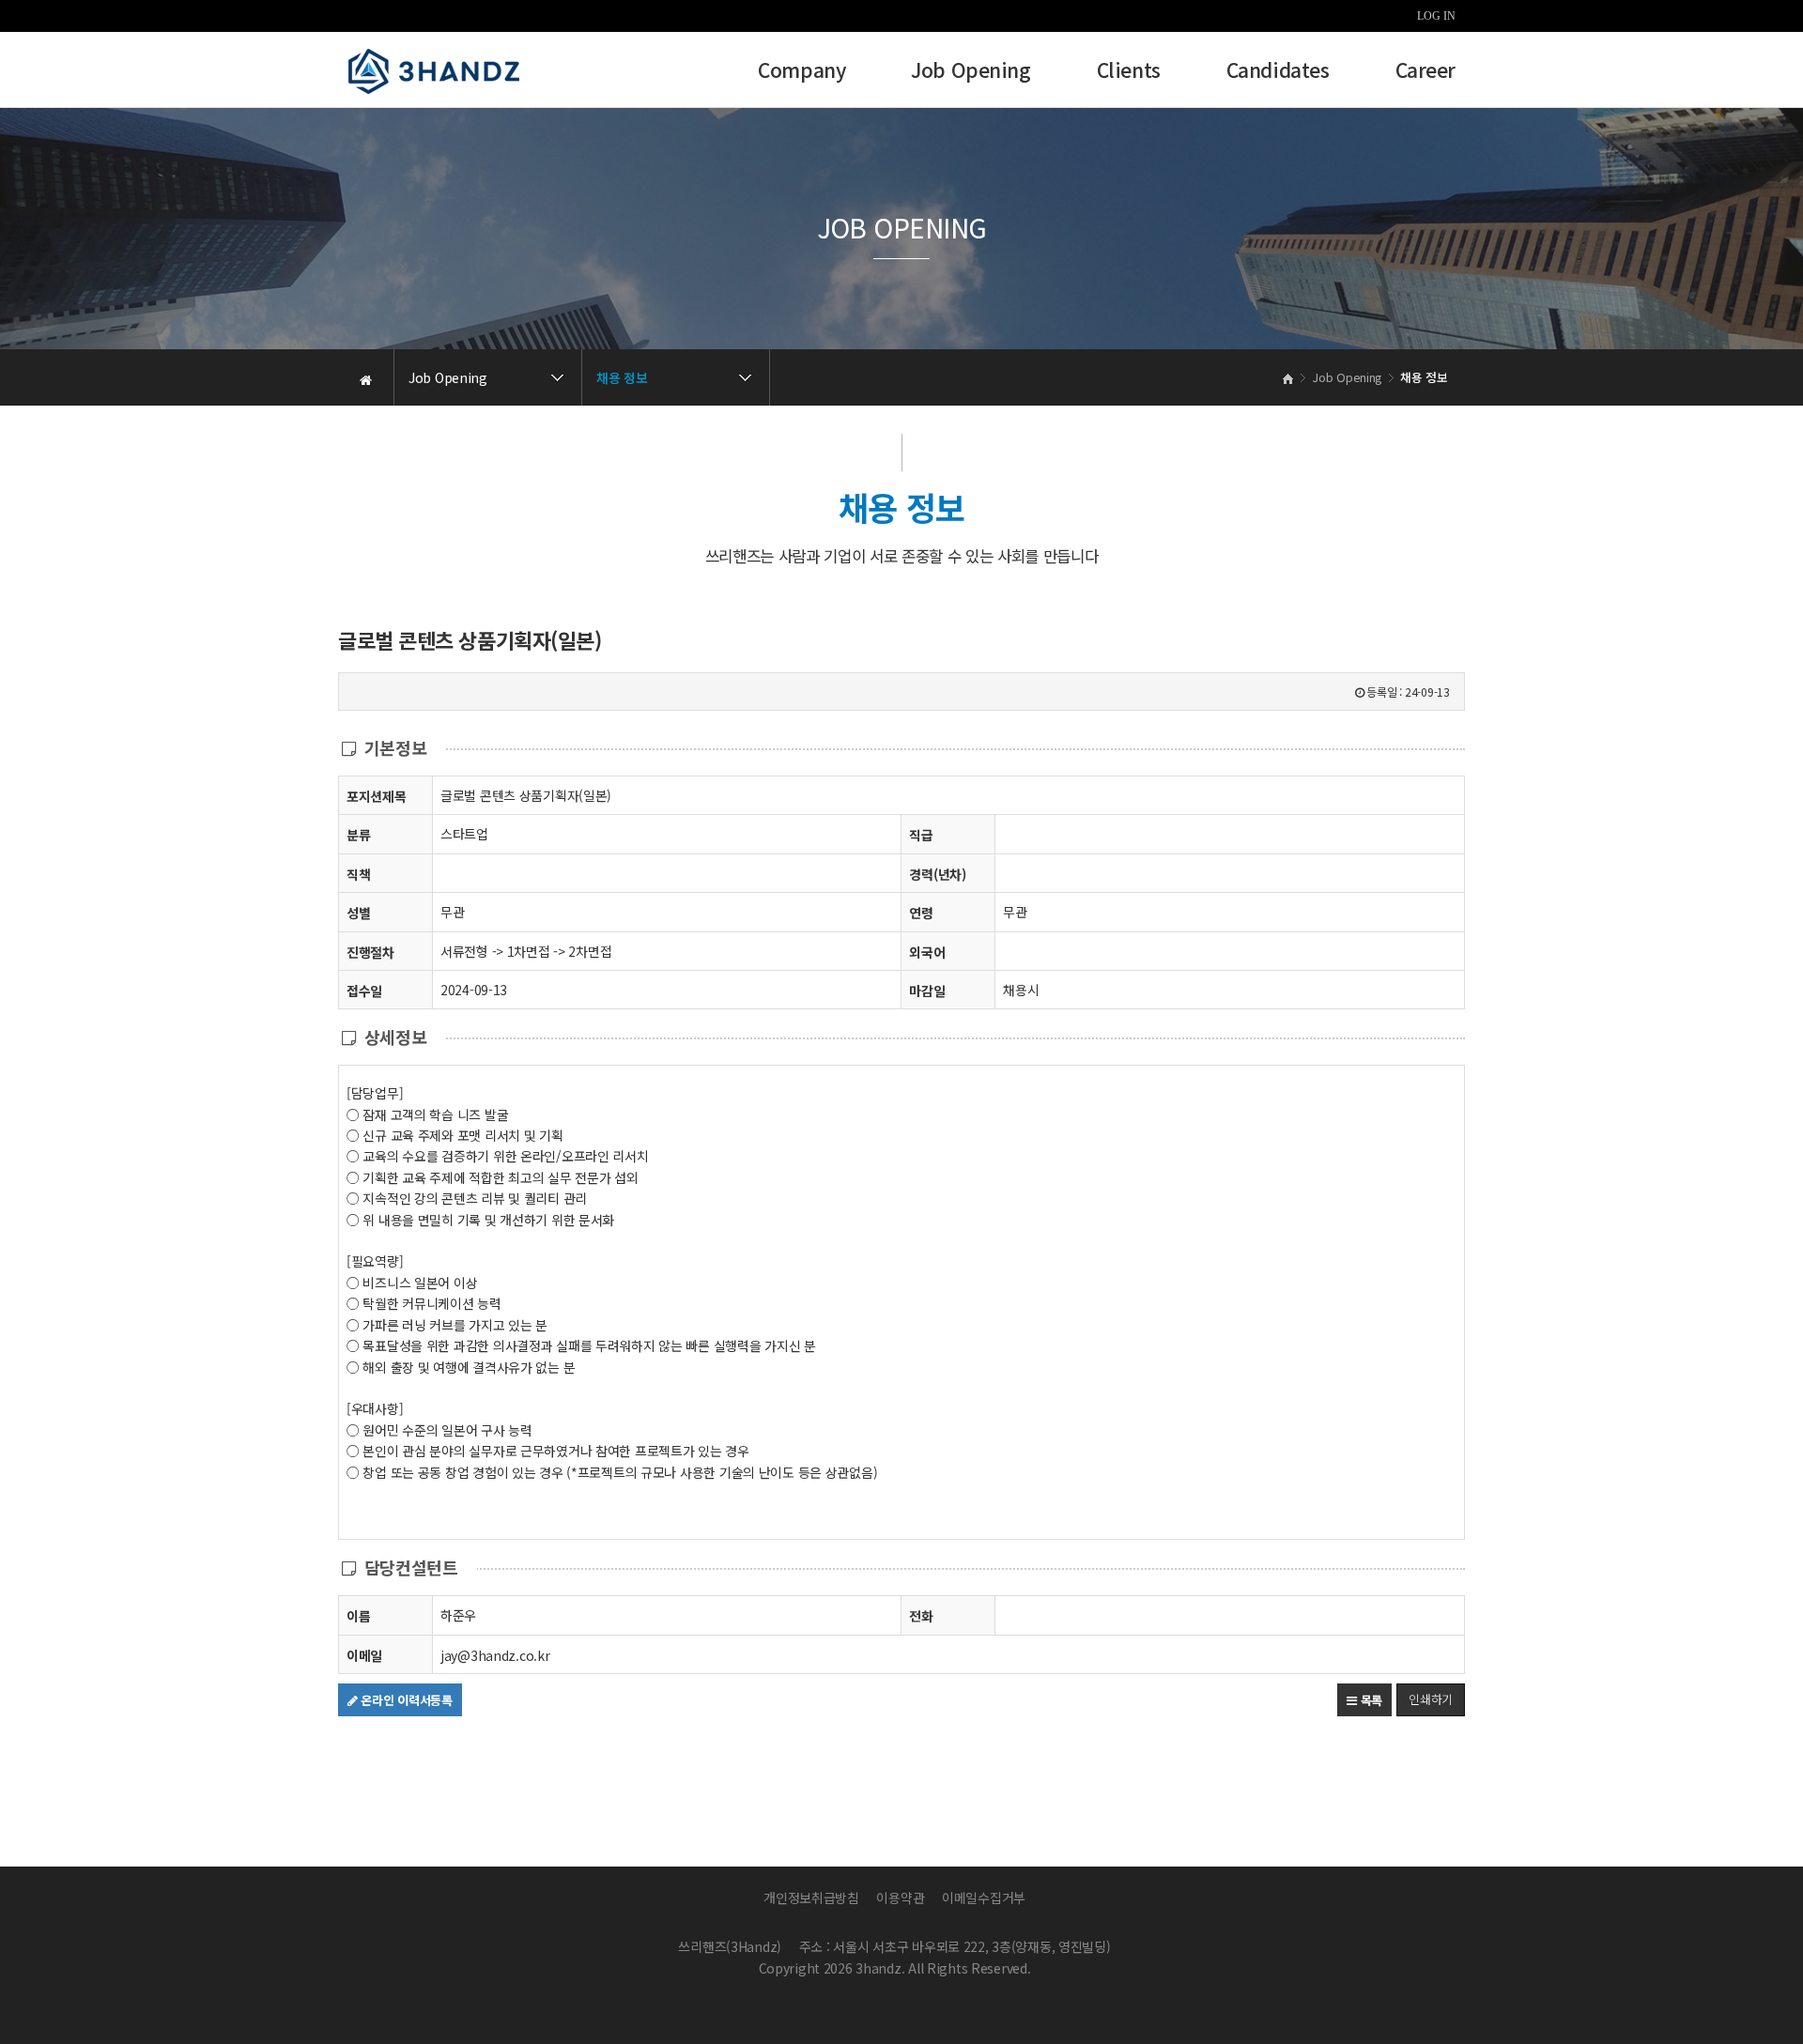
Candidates (1278, 72)
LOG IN (1436, 16)
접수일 (364, 991)
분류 (358, 835)
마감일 (927, 991)
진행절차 (370, 952)
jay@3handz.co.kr (495, 1655)
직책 (358, 874)
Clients (1129, 72)
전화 (921, 1616)
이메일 (364, 1655)
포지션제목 (377, 796)
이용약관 (900, 1898)
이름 (358, 1616)
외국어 (927, 952)
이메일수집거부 (984, 1898)
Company (801, 72)
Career (1425, 72)
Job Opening (971, 72)
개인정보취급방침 (811, 1898)
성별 (358, 913)
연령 (921, 913)
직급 (921, 835)
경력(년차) (937, 874)
